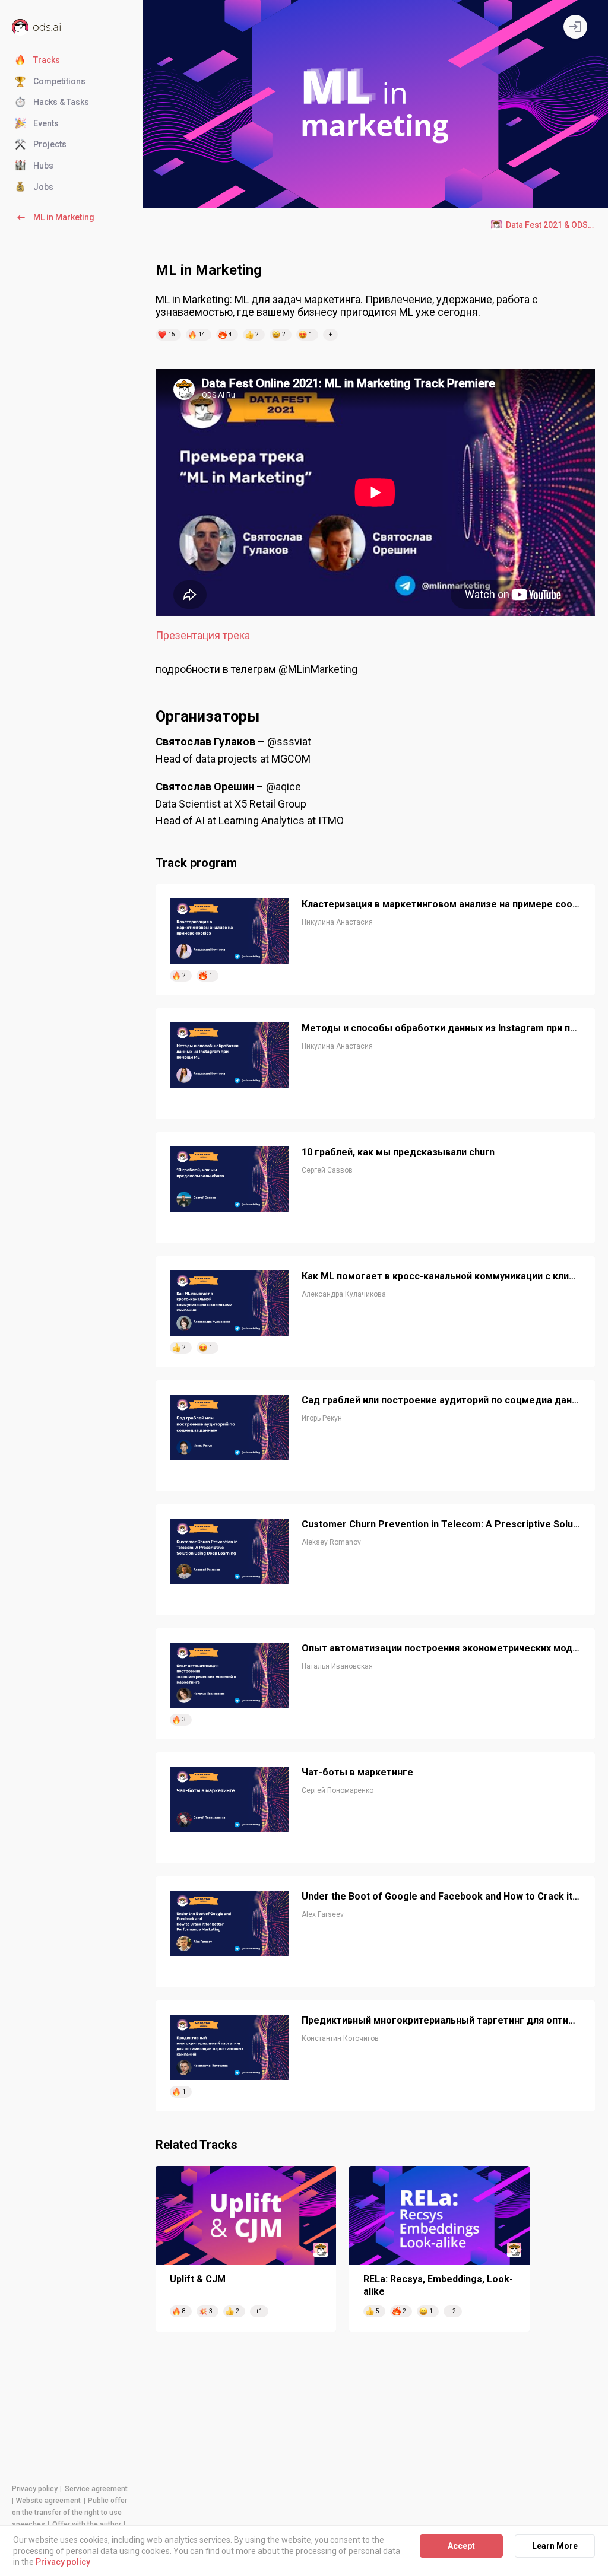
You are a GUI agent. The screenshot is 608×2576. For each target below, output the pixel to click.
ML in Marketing (64, 217)
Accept (461, 2546)
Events (46, 123)
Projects (50, 144)
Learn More (555, 2546)
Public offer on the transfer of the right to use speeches (69, 2513)
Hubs (43, 166)
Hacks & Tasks (61, 102)
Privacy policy (35, 2489)
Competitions (59, 81)
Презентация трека (203, 635)
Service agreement (96, 2489)
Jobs (43, 187)
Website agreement (48, 2501)
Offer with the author (87, 2524)
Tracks (47, 60)
